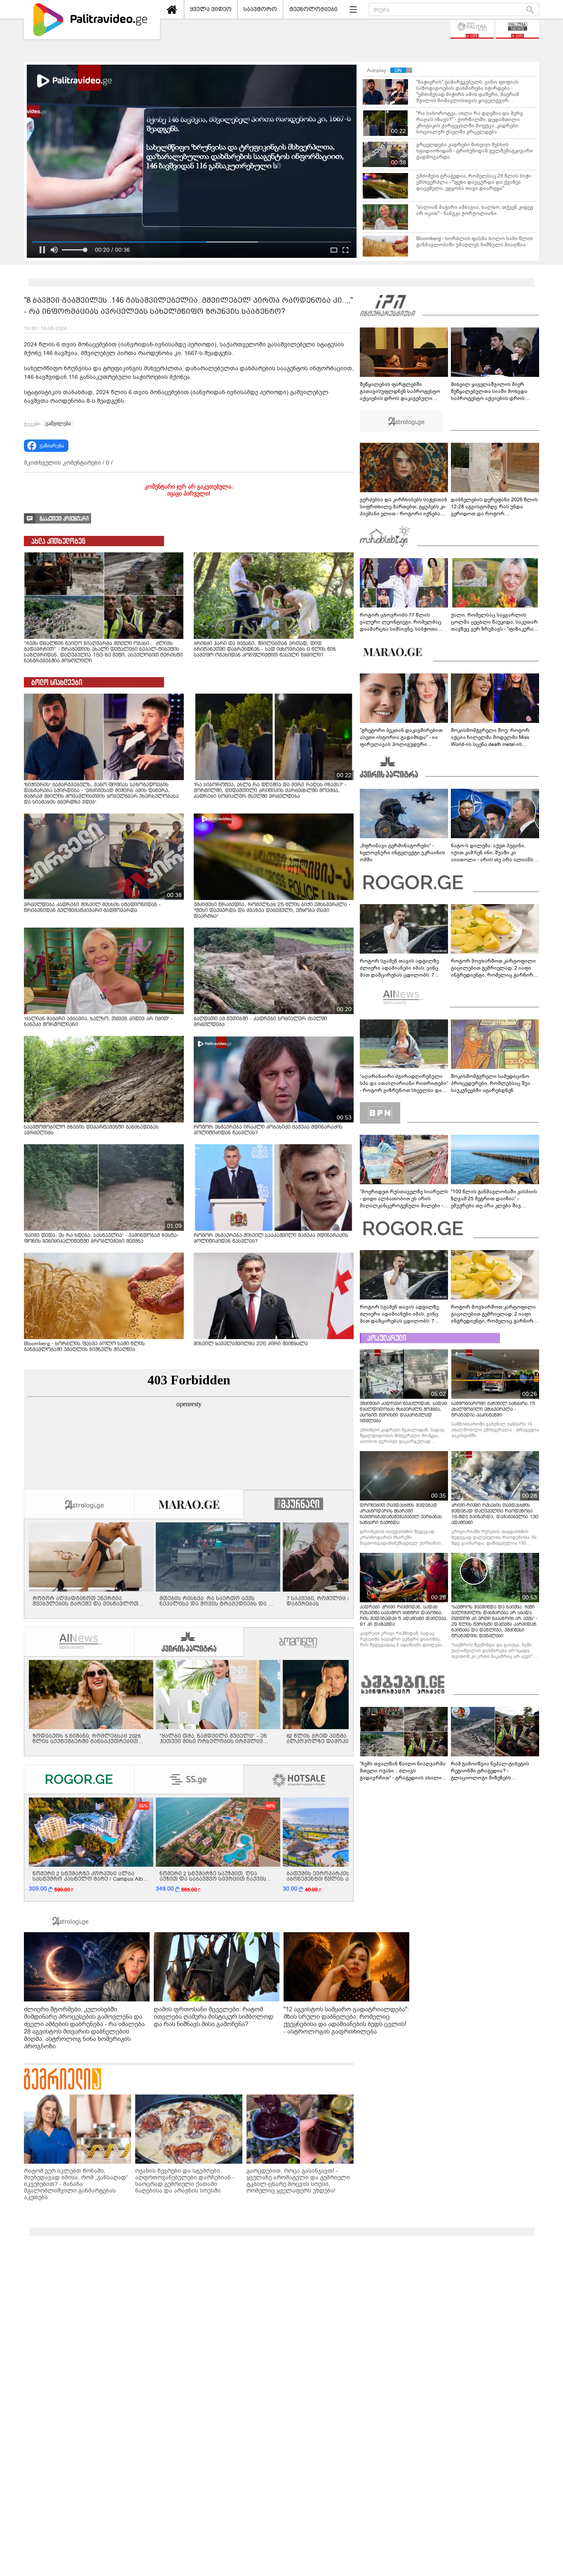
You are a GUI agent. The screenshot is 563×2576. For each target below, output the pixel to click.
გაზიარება (52, 446)
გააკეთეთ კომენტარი (64, 519)
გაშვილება (58, 423)
